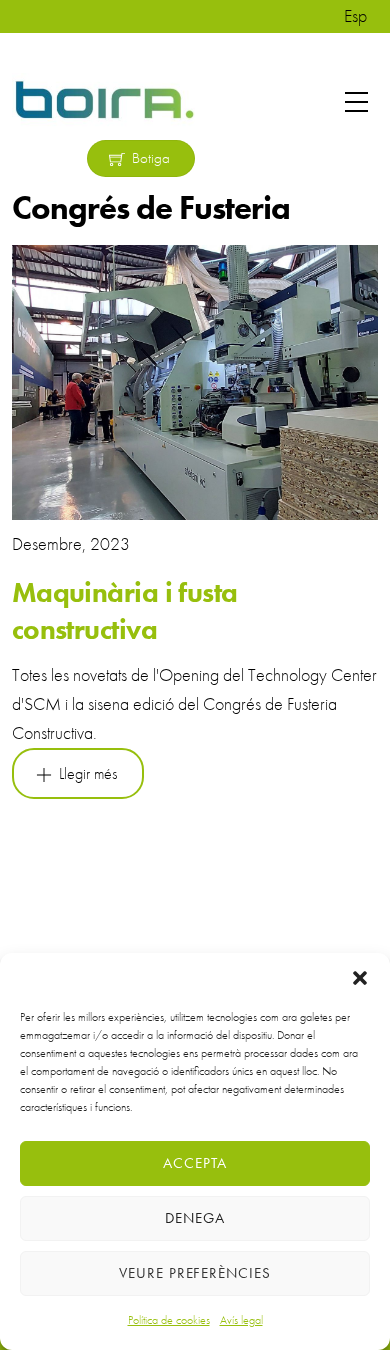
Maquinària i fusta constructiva (125, 610)
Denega (195, 1218)
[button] (360, 978)
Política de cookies (169, 1320)
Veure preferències (195, 1273)
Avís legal (241, 1320)
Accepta (195, 1163)
